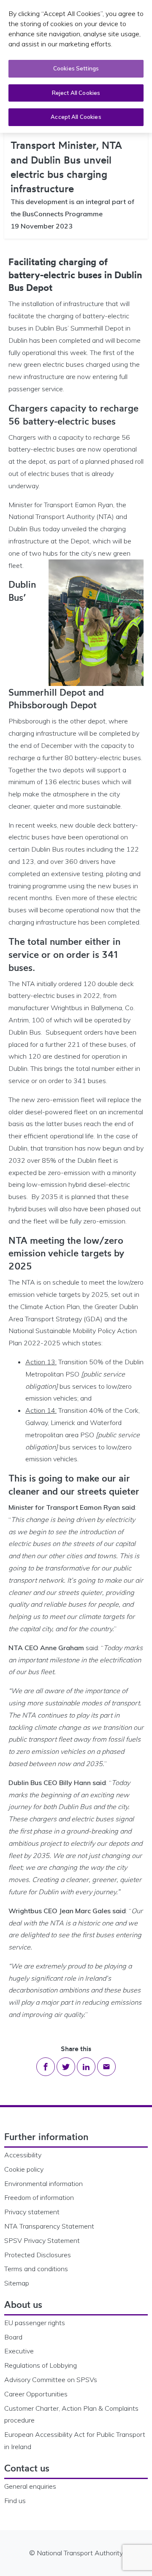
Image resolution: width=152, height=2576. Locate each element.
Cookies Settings (76, 68)
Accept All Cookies (76, 117)
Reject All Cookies (76, 93)
